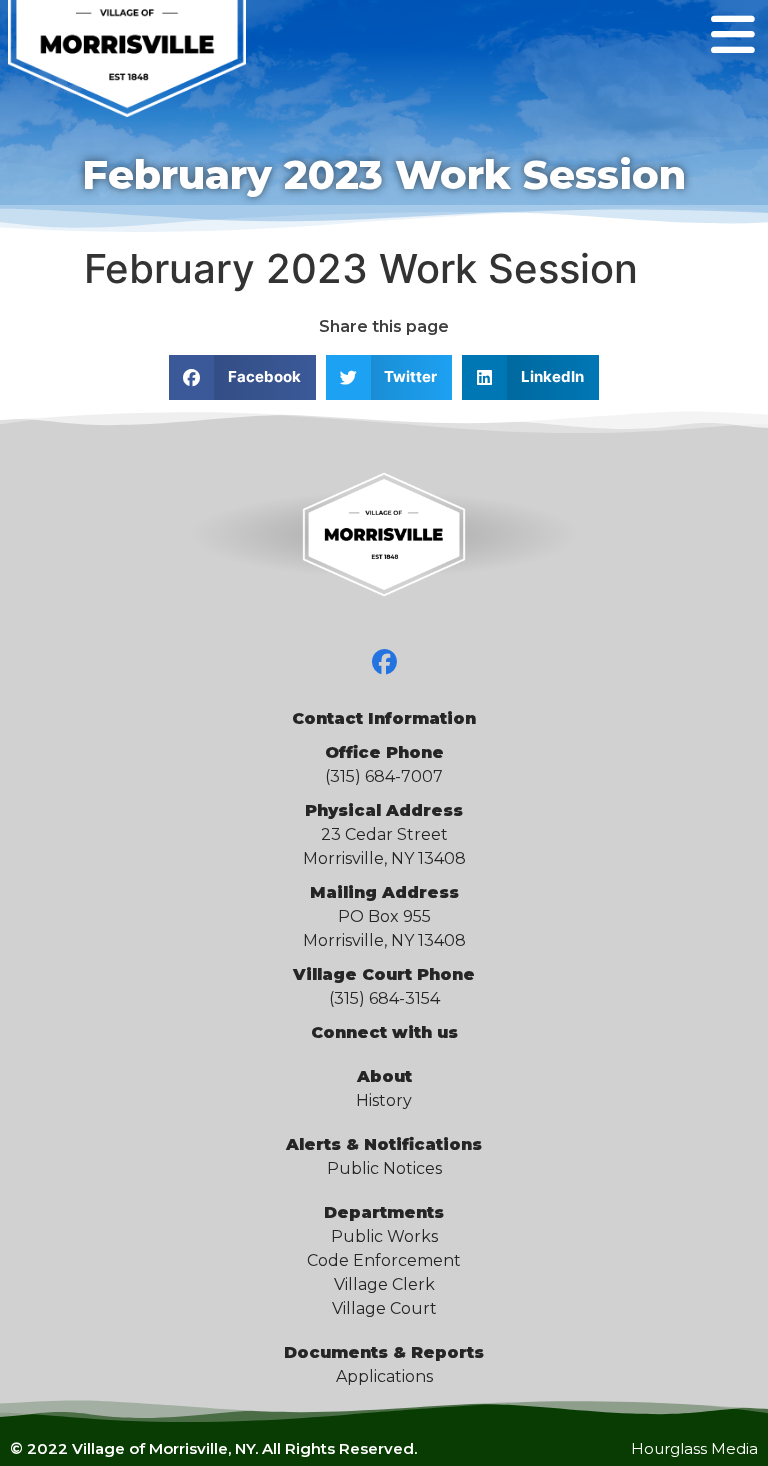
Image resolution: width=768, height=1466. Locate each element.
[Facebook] (384, 662)
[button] (242, 377)
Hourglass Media (694, 1448)
